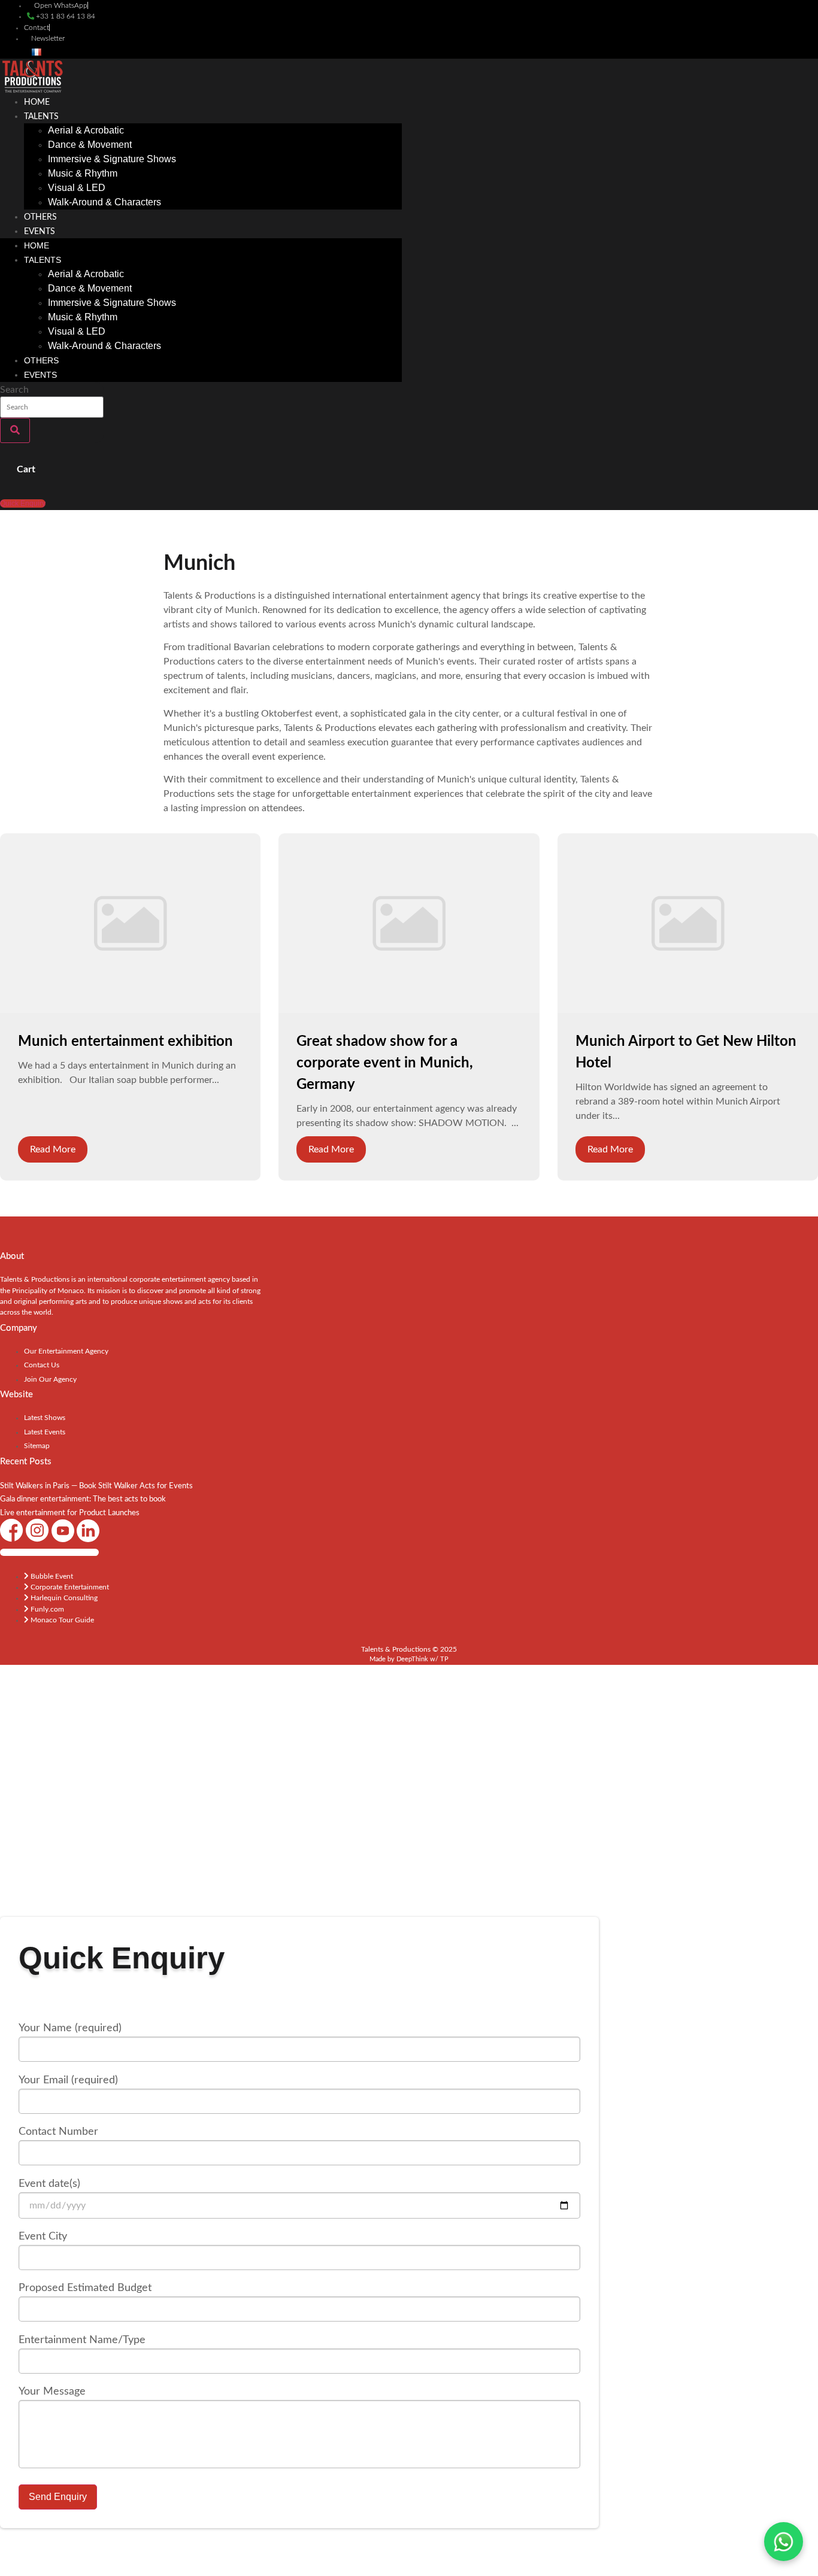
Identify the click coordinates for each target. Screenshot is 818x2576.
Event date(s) (49, 2184)
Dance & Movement (90, 145)
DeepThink (412, 1659)
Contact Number (58, 2132)
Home (37, 102)
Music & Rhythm (83, 173)
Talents (41, 117)
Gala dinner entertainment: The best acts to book (83, 1499)
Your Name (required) (70, 2028)
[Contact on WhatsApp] (784, 2542)
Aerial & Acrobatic (86, 130)
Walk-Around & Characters (104, 202)
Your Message (52, 2392)
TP (444, 1659)
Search (14, 390)
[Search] (15, 430)
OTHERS (40, 217)
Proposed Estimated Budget (85, 2288)
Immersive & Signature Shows (112, 159)
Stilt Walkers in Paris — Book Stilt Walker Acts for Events (96, 1486)
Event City (43, 2237)
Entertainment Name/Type (82, 2340)
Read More (53, 1149)
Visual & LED (77, 188)
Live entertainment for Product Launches (70, 1513)
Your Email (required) (68, 2080)
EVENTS (40, 232)
